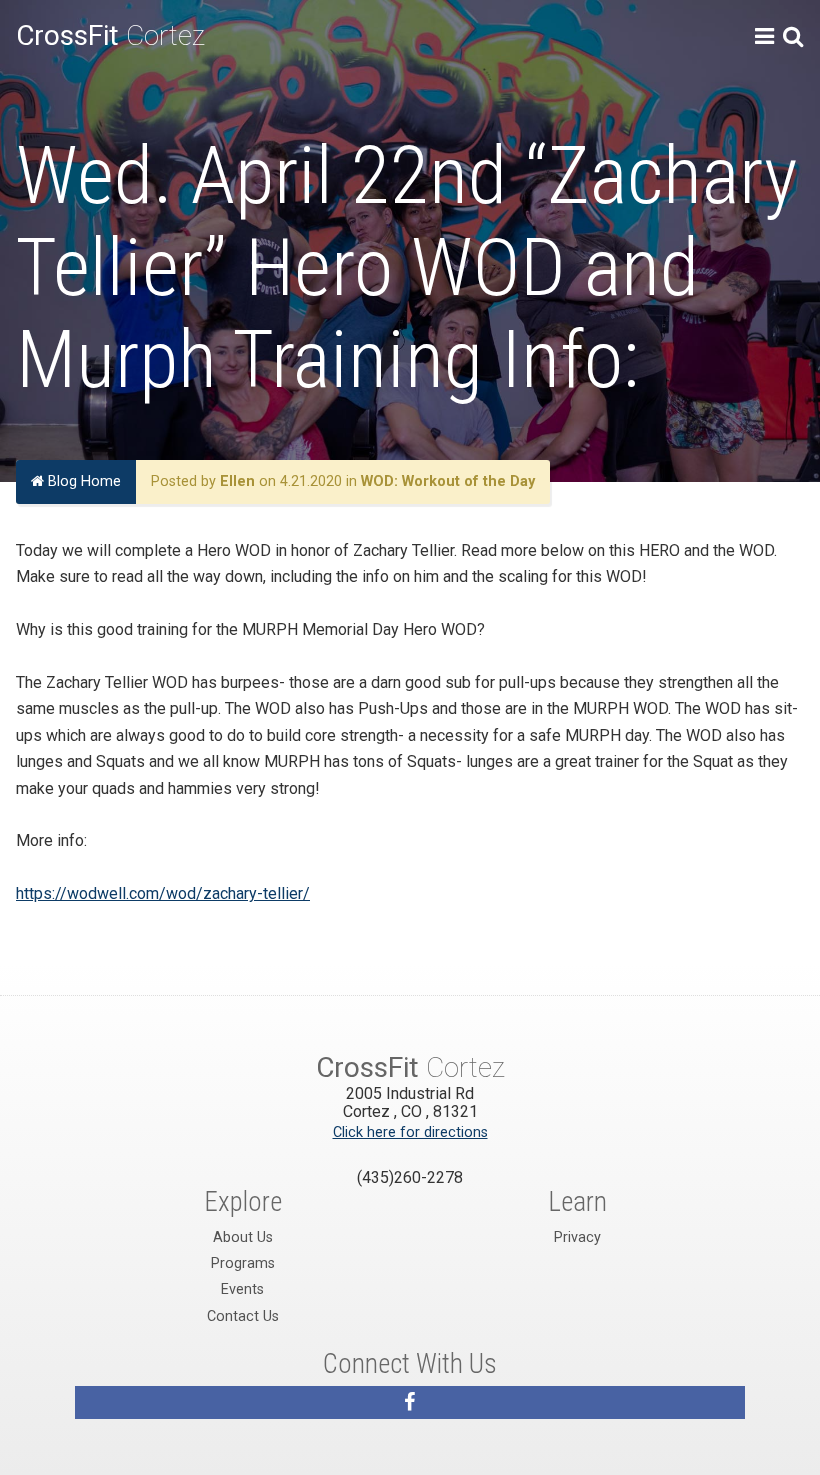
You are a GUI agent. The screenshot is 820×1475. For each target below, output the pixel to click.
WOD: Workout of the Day (448, 481)
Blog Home (82, 481)
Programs (243, 1263)
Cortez (110, 35)
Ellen (237, 481)
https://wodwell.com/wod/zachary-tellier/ (163, 893)
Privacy (577, 1237)
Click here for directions (410, 1132)
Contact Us (243, 1316)
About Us (243, 1237)
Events (242, 1289)
